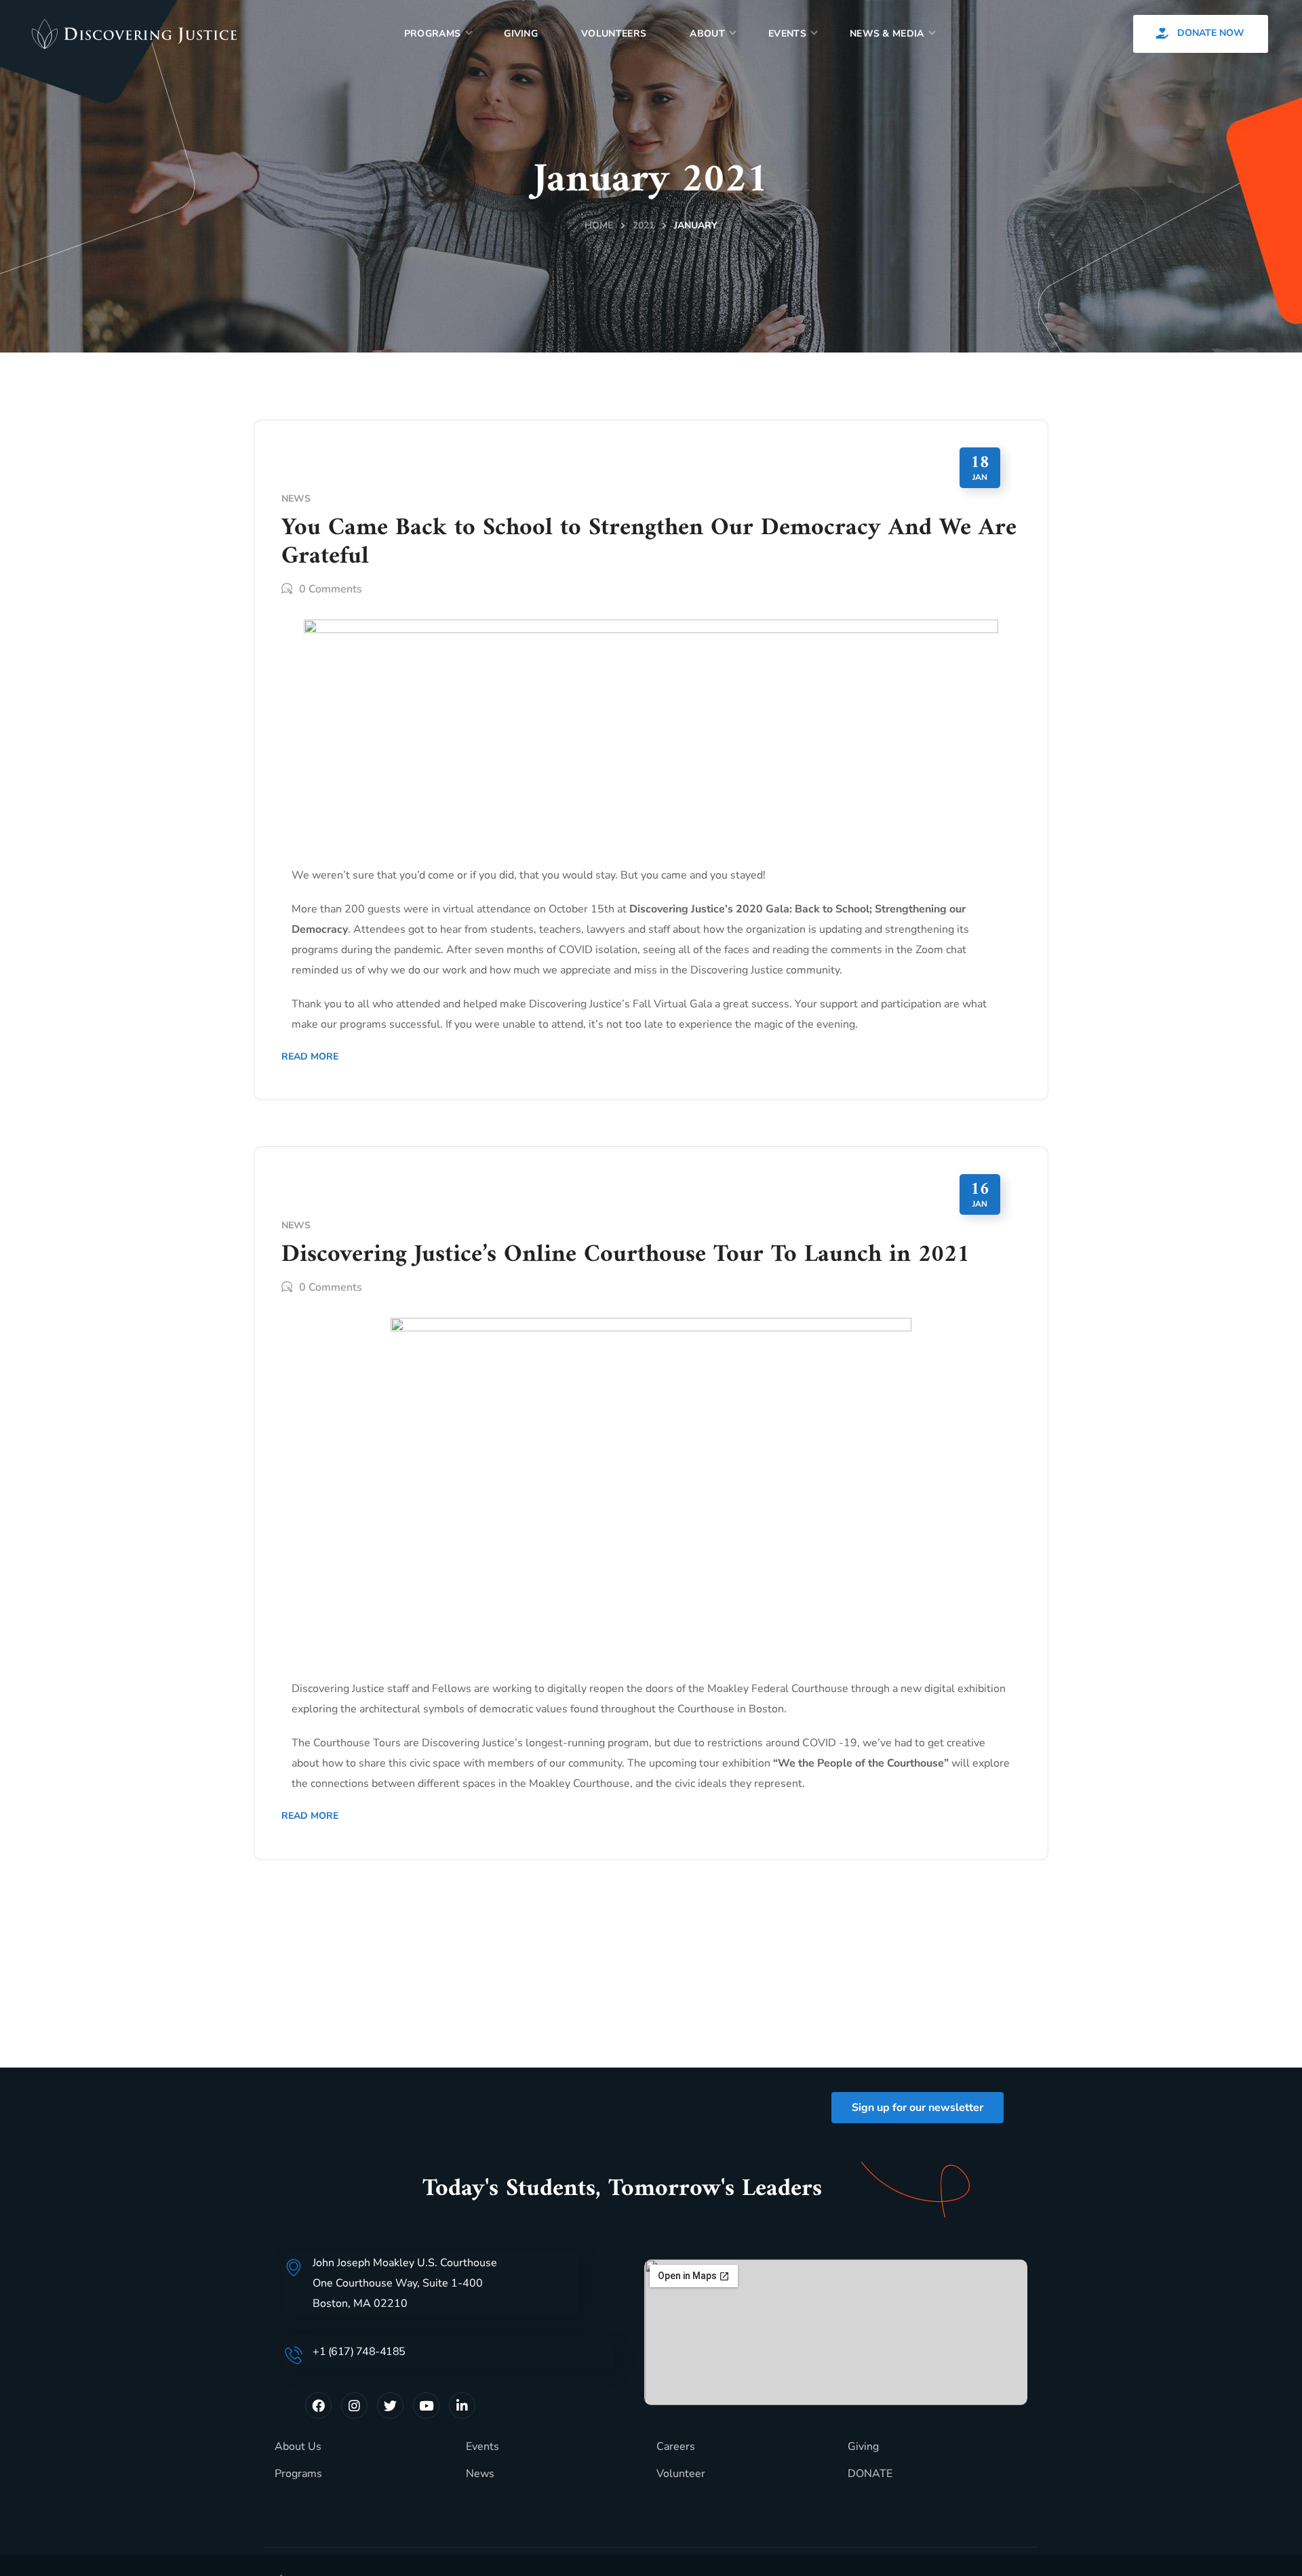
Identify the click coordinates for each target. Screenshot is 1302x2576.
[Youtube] (426, 2406)
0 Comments (331, 589)
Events (482, 2447)
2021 (644, 225)
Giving (863, 2447)
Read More (310, 1056)
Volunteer (681, 2474)
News (296, 499)
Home (599, 225)
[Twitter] (390, 2406)
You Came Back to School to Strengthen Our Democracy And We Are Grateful (649, 543)
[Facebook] (318, 2406)
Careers (676, 2447)
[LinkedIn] (462, 2406)
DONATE (870, 2474)
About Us (298, 2447)
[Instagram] (354, 2406)
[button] (1201, 34)
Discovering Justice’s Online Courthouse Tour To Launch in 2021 (626, 1255)
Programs (298, 2474)
